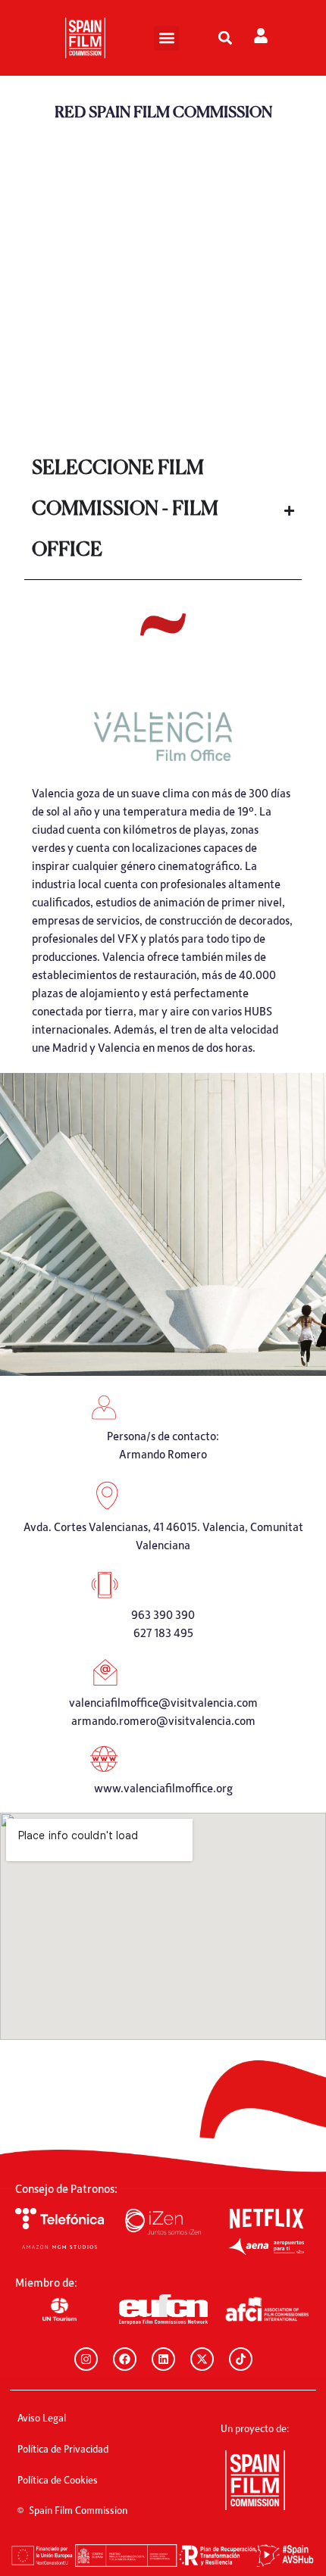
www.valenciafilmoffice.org (163, 1788)
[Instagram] (86, 2359)
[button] (166, 38)
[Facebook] (125, 2359)
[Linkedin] (163, 2359)
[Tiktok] (241, 2359)
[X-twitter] (202, 2359)
